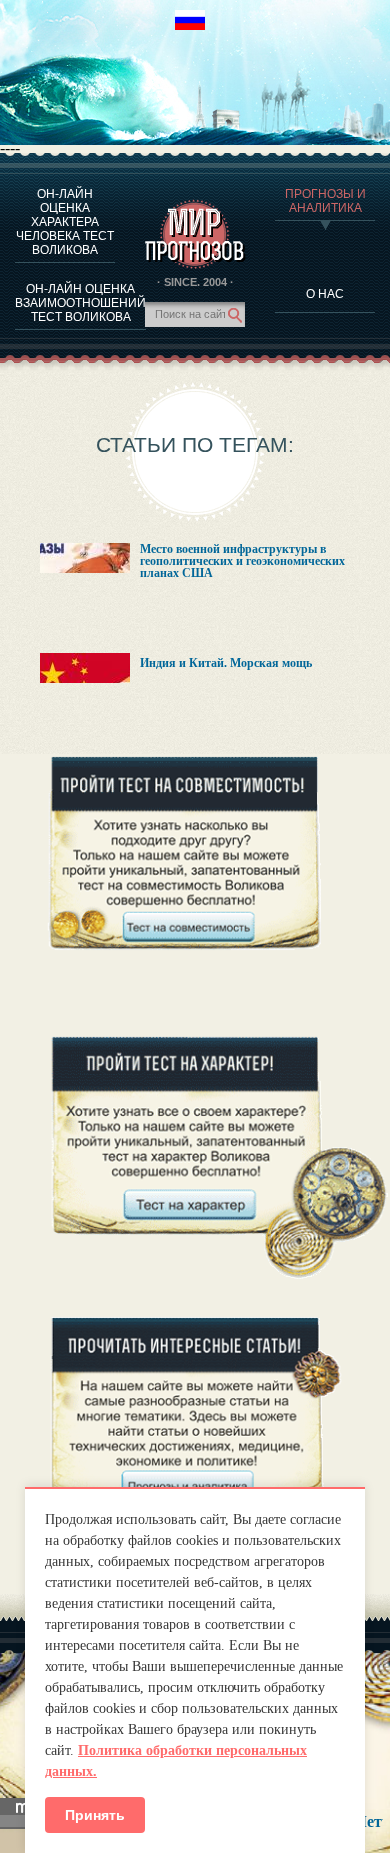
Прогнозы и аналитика (325, 201)
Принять (95, 1815)
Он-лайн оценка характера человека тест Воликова (65, 222)
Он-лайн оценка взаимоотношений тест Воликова (80, 303)
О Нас (325, 294)
